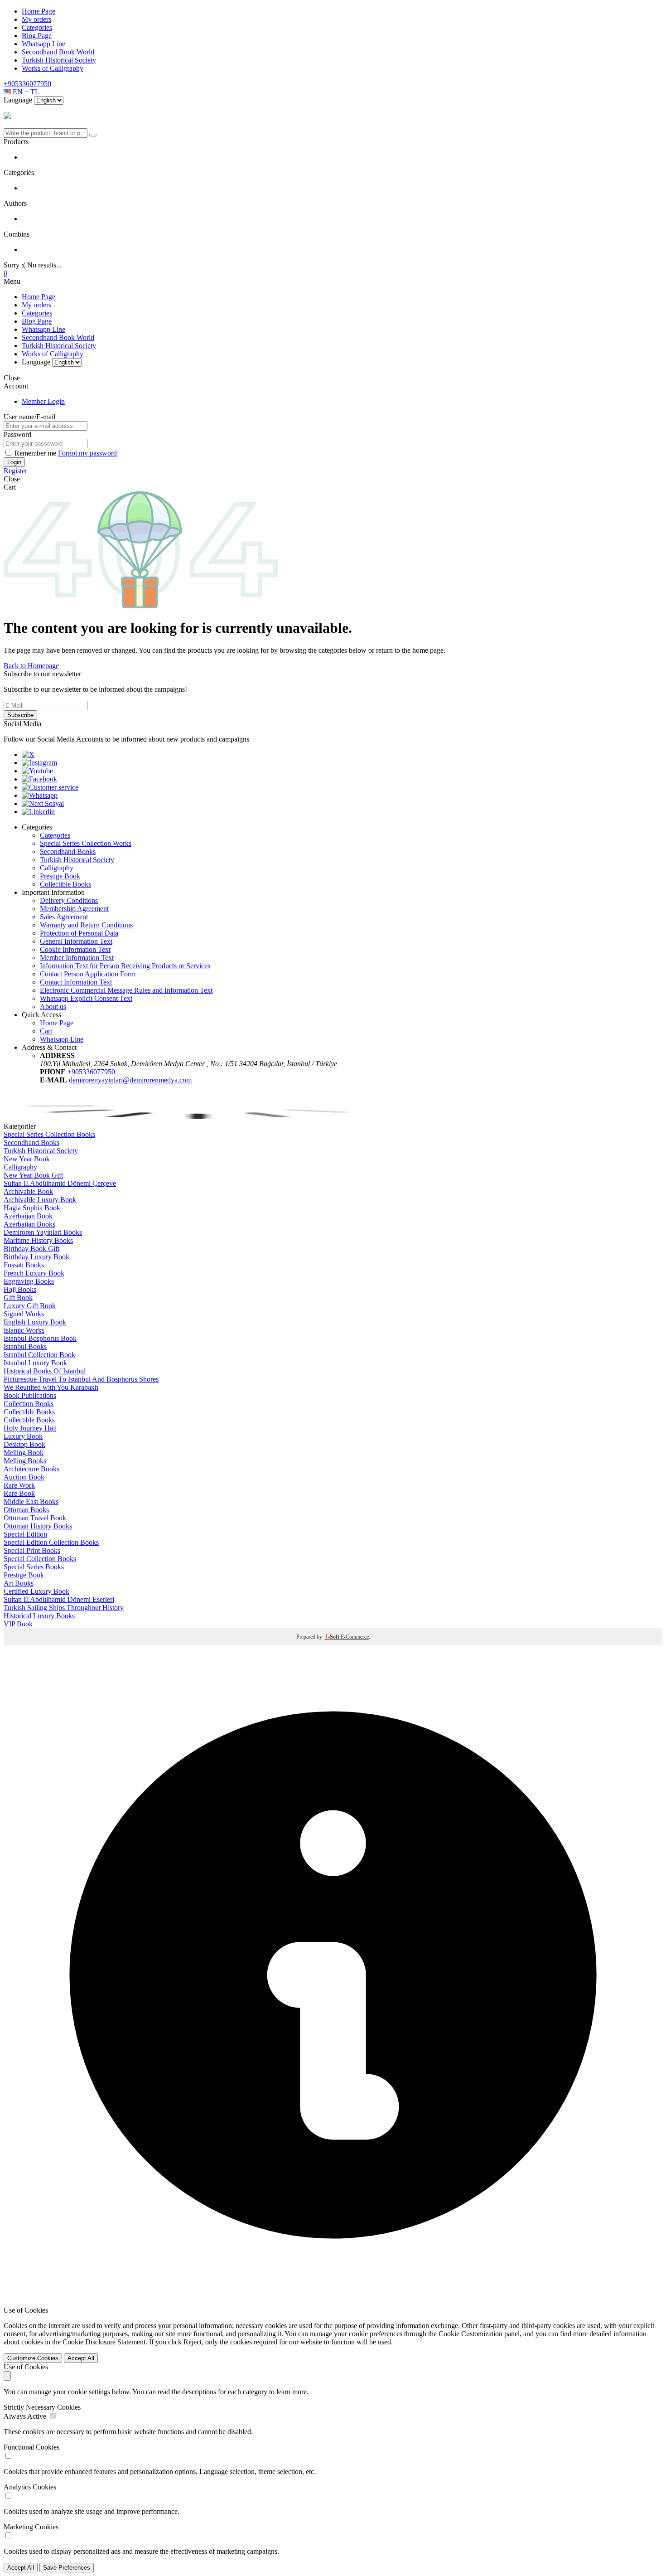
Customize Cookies (33, 2358)
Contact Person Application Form (88, 974)
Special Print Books (32, 1550)
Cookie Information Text (75, 949)
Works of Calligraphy (53, 68)
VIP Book (18, 1624)
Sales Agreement (64, 917)
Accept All (81, 2358)
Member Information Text (77, 958)
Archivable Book (28, 1191)
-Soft (333, 1637)
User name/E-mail (29, 417)
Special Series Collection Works (86, 843)
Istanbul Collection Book (39, 1355)
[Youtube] (37, 771)
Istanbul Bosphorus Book (40, 1338)
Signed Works (24, 1314)
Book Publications (30, 1395)
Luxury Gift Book (30, 1306)
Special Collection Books (40, 1559)
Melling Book (24, 1453)
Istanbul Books (25, 1346)
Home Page (39, 11)
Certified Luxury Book (36, 1591)
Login (14, 462)
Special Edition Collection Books (51, 1542)
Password (17, 434)
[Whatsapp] (40, 795)
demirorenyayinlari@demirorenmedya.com (130, 1080)
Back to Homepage (31, 666)
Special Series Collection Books (49, 1134)
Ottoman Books (26, 1510)
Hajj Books (20, 1289)
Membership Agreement (74, 909)
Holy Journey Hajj (30, 1428)
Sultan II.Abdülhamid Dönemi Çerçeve (60, 1183)
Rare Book (19, 1493)
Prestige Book (60, 876)
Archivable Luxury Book (40, 1200)
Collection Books (29, 1404)
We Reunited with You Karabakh (51, 1387)
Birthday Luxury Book (36, 1257)
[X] (28, 754)
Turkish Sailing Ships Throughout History (64, 1608)
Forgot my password (87, 453)
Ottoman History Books (38, 1526)
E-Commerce (355, 1637)
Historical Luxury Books (39, 1616)
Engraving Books (29, 1281)
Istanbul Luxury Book (35, 1363)
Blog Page (37, 36)
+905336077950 (27, 84)
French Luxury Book (34, 1273)
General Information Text (76, 941)
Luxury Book (23, 1436)
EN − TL (25, 92)
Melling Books (25, 1461)
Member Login (43, 401)
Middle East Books (31, 1501)
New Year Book (27, 1159)
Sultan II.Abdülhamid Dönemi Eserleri (59, 1599)
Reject (193, 2342)
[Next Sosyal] (43, 803)
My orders (36, 19)
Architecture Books (31, 1469)
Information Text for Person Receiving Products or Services (125, 966)
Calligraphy (57, 868)
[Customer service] (50, 787)
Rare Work (19, 1485)
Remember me (36, 453)
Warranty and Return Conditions (86, 925)
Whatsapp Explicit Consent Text (86, 998)
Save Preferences (67, 2568)
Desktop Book (24, 1444)
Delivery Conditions (69, 900)
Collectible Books (65, 884)
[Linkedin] (38, 812)
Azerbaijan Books (29, 1224)
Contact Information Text (76, 982)
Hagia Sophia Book (32, 1208)
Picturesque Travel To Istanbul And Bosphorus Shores (81, 1379)
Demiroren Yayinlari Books (43, 1232)
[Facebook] (39, 779)
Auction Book (24, 1477)
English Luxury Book (35, 1322)
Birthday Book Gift (31, 1249)
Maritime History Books (38, 1240)
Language (18, 100)
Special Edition (25, 1534)
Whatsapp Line (43, 44)
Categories (37, 27)
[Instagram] (39, 763)
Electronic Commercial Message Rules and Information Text (126, 990)
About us (53, 1007)
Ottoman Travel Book (35, 1518)
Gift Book (18, 1298)
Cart (46, 1031)
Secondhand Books (68, 851)
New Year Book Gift (33, 1175)
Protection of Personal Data (79, 933)
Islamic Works (24, 1330)
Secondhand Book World (58, 52)
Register (15, 471)
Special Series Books (34, 1567)
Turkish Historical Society (59, 60)
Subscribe (20, 715)
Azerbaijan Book (28, 1216)
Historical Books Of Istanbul (45, 1371)
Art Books (19, 1583)
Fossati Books (24, 1265)
